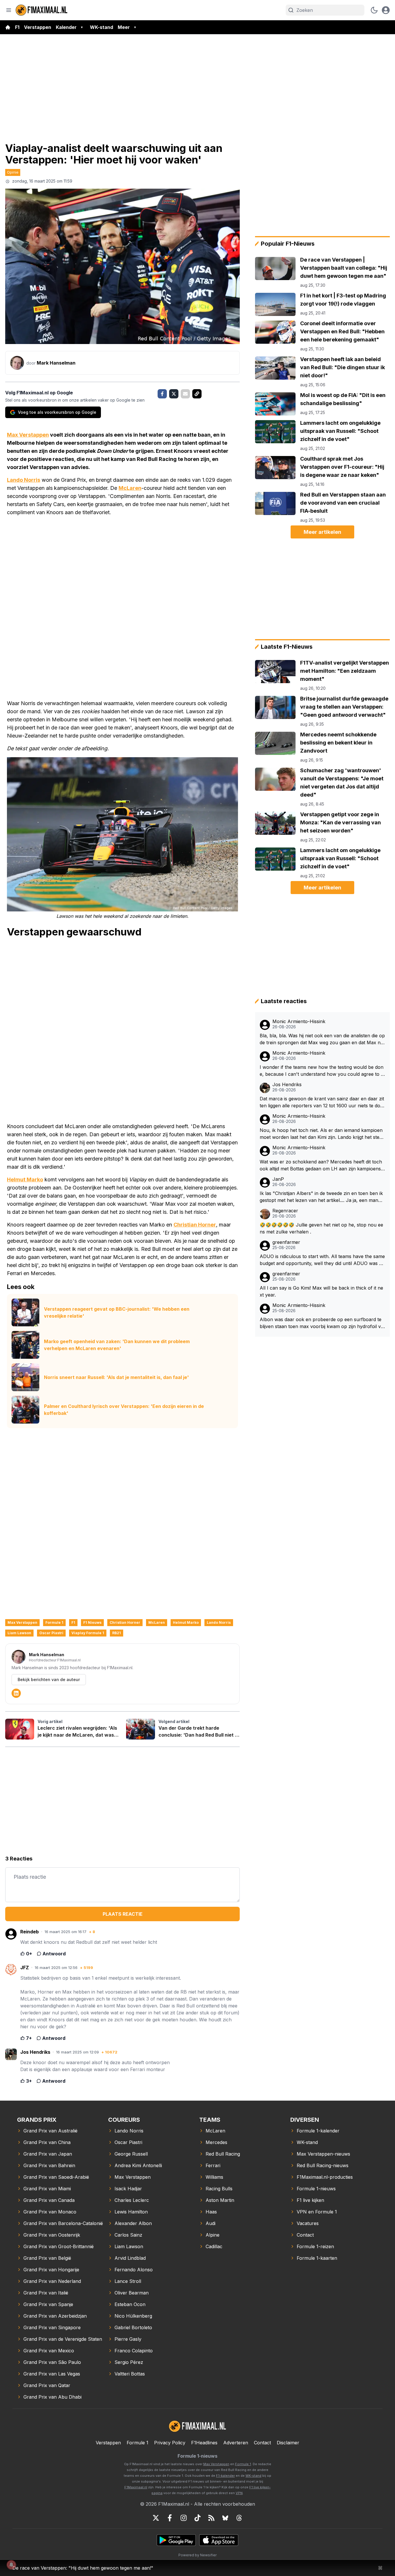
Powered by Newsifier (197, 2555)
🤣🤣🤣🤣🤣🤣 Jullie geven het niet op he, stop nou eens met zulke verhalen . (321, 1228)
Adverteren (236, 2443)
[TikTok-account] (197, 2518)
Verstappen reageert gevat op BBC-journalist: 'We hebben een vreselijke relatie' (117, 1312)
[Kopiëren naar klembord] (197, 394)
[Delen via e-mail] (185, 394)
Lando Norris (24, 480)
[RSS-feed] (211, 2518)
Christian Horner (195, 1225)
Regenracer (285, 1211)
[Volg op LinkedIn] (16, 1693)
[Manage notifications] (11, 2565)
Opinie (13, 172)
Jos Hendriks (287, 1085)
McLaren (130, 488)
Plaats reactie (123, 1914)
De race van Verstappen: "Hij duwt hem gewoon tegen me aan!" (83, 2568)
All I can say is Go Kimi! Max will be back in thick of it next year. (321, 1291)
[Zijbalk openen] (9, 10)
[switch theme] (374, 10)
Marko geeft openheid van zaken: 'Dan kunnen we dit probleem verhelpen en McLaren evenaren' (117, 1345)
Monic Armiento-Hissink (299, 1022)
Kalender (66, 27)
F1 (17, 27)
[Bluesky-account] (225, 2518)
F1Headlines (204, 2443)
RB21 (117, 1633)
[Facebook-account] (170, 2518)
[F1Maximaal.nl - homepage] (42, 10)
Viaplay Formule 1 (88, 1633)
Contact (262, 2443)
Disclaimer (288, 2443)
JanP (278, 1179)
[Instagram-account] (184, 2518)
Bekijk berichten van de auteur (49, 1679)
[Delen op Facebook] (162, 394)
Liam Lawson (19, 1633)
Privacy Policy (170, 2443)
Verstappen (38, 27)
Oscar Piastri (51, 1633)
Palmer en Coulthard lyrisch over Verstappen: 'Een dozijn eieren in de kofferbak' (124, 1410)
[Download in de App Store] (219, 2540)
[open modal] (386, 10)
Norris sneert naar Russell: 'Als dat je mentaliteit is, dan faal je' (116, 1377)
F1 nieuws (92, 1622)
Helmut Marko (25, 1179)
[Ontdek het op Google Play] (176, 2540)
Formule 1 (54, 1622)
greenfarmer (286, 1242)
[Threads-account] (239, 2518)
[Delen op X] (174, 394)
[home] (8, 27)
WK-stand (101, 27)
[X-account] (156, 2518)
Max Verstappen (28, 435)
